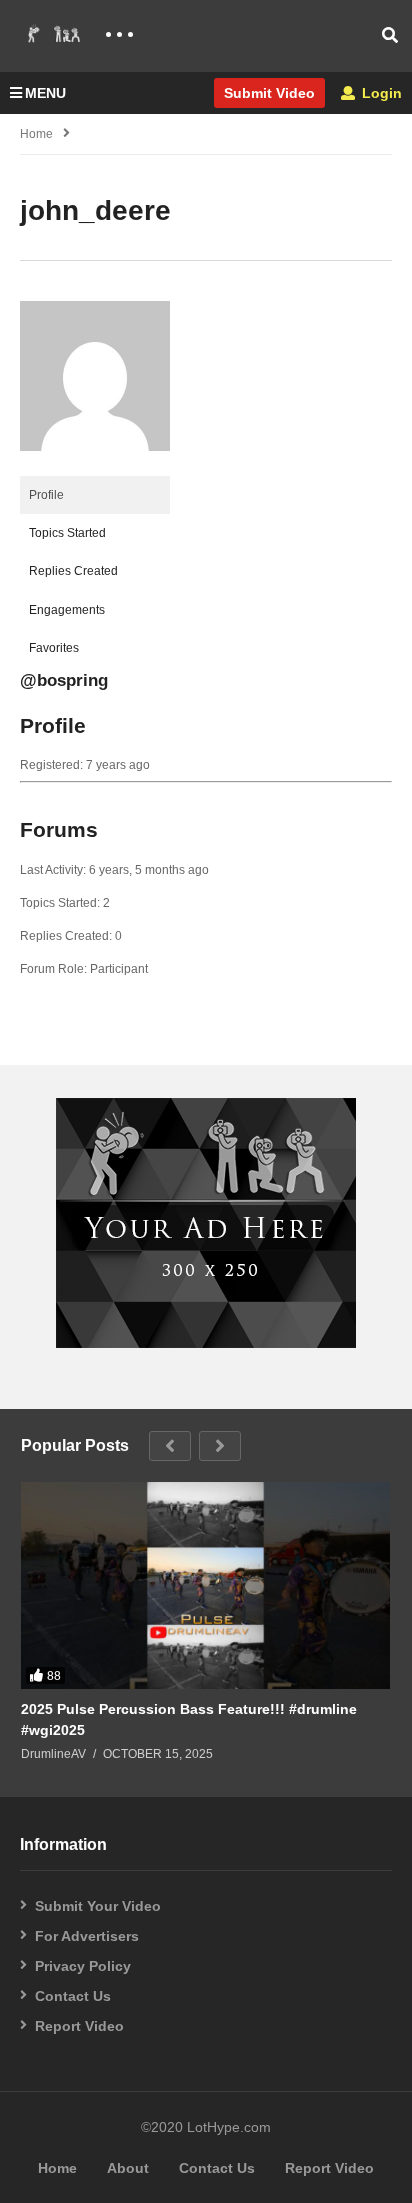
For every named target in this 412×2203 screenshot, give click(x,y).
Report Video (79, 2026)
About (128, 2168)
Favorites (54, 648)
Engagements (67, 610)
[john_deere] (95, 467)
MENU (45, 93)
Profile (46, 495)
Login (380, 93)
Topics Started (67, 533)
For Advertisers (87, 1936)
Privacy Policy (83, 1966)
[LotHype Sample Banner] (206, 1343)
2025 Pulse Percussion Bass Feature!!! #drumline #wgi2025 (189, 1719)
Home (36, 134)
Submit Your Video (98, 1906)
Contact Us (73, 1996)
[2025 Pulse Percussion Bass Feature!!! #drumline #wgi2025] (205, 1586)
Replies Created (73, 571)
